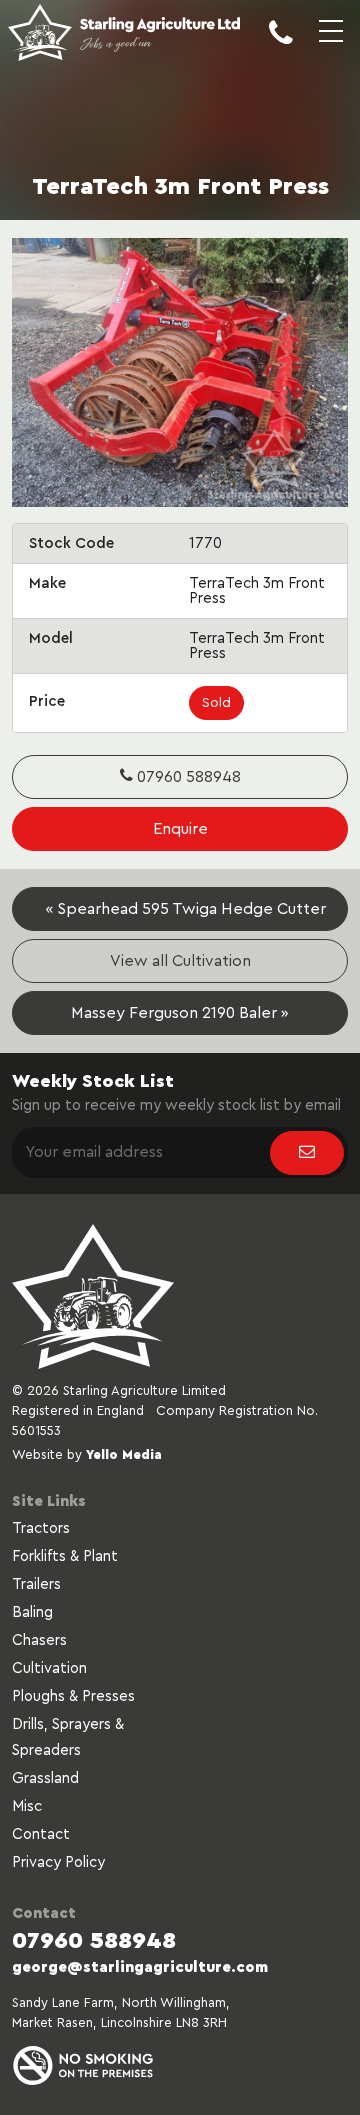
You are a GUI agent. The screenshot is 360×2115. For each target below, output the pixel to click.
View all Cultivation (180, 961)
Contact (41, 1834)
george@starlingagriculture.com (140, 1967)
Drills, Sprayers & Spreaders (68, 1737)
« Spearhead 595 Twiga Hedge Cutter (185, 909)
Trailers (36, 1584)
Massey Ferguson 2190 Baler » (180, 1013)
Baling (32, 1612)
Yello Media (124, 1454)
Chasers (39, 1640)
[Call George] (281, 48)
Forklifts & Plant (65, 1556)
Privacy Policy (58, 1862)
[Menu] (331, 48)
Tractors (41, 1528)
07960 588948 (187, 777)
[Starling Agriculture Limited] (124, 34)
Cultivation (49, 1668)
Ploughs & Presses (73, 1696)
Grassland (45, 1778)
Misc (27, 1806)
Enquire (180, 829)
